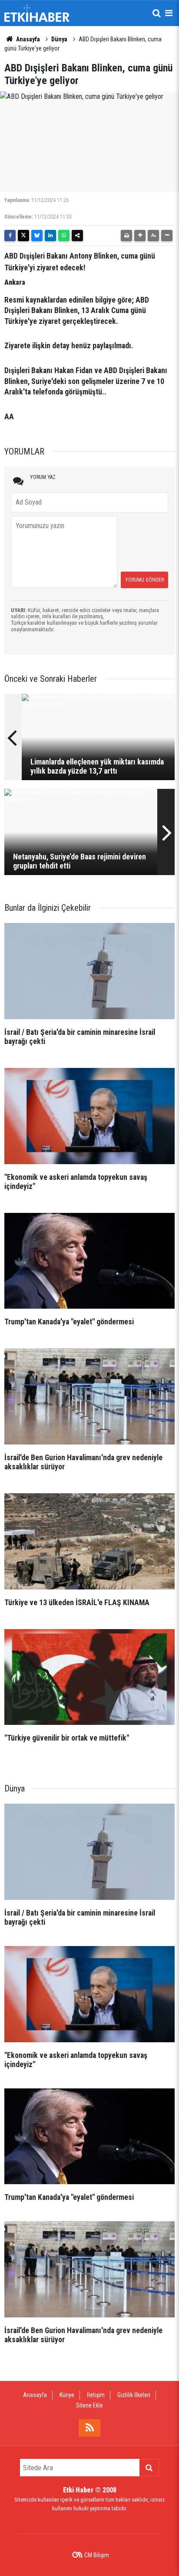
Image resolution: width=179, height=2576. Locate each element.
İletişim (96, 2395)
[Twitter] (23, 236)
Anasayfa (27, 39)
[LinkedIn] (50, 236)
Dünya (59, 39)
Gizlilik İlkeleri (134, 2395)
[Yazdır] (126, 236)
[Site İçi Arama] (156, 13)
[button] (140, 236)
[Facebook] (10, 236)
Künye (67, 2395)
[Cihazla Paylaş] (77, 236)
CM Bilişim (97, 2555)
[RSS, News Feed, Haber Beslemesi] (89, 2428)
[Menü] (169, 13)
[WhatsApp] (64, 236)
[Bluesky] (37, 236)
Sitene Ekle (89, 2405)
